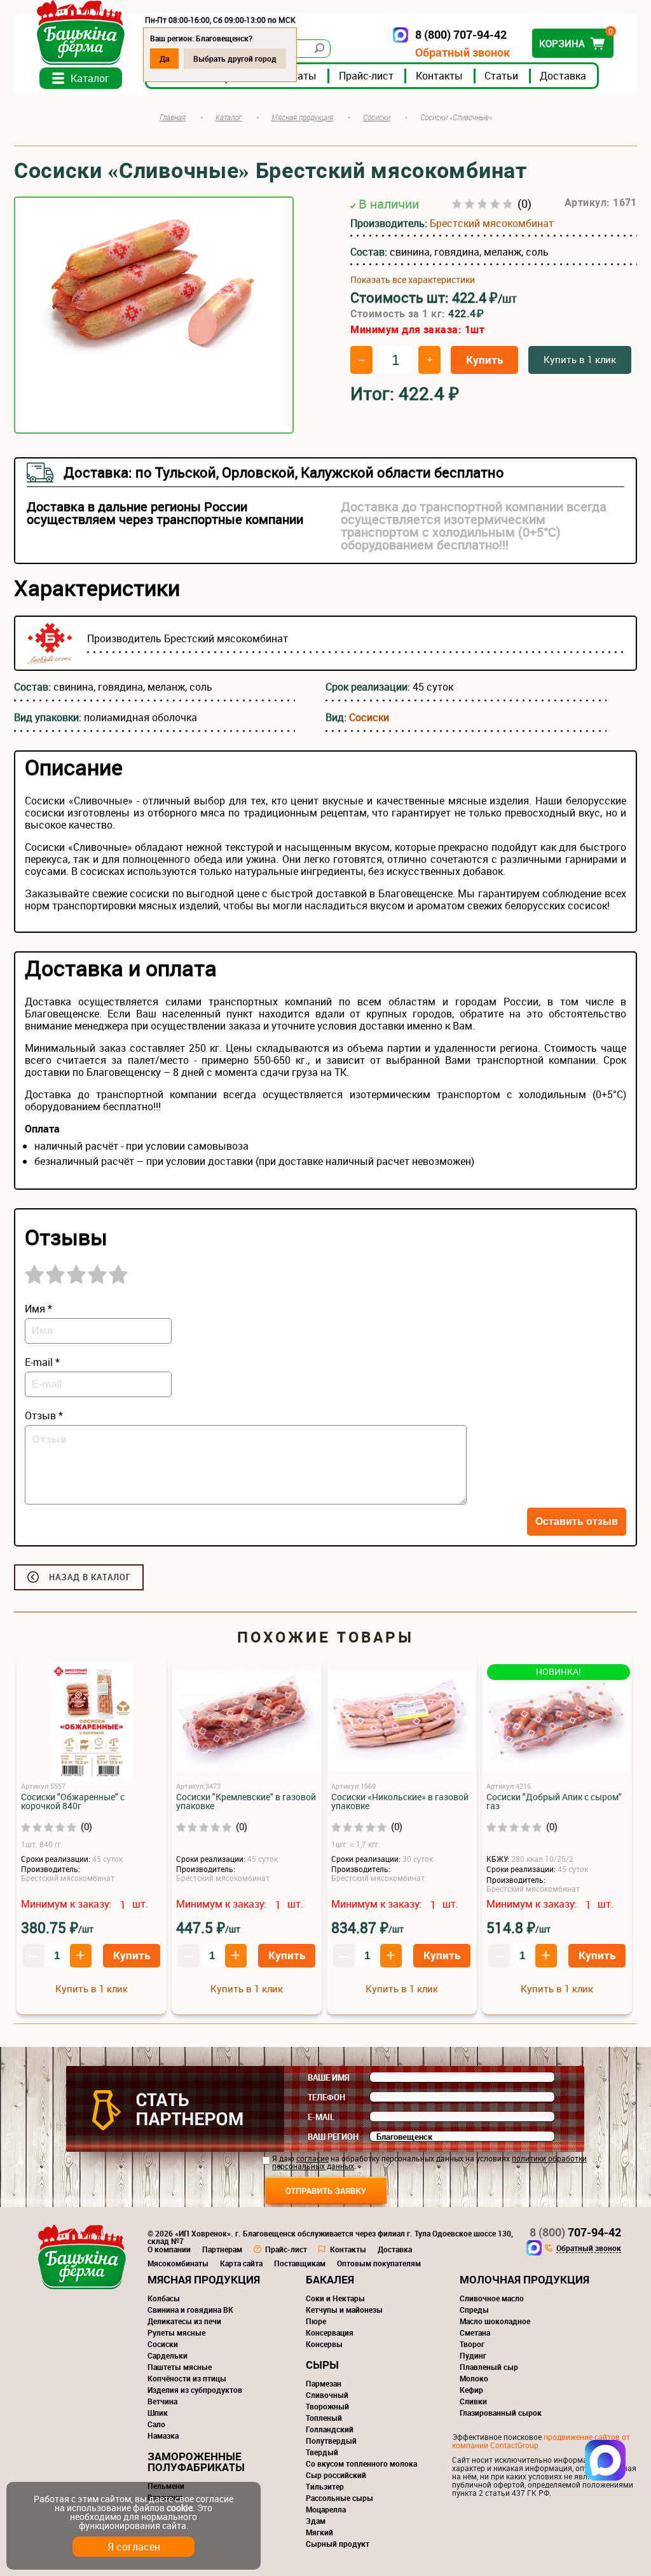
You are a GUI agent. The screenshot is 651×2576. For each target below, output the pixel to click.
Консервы (324, 2344)
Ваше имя (329, 2077)
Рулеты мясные (176, 2332)
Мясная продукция (204, 2279)
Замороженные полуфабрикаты (196, 2462)
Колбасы (164, 2298)
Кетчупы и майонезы (344, 2310)
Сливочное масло (492, 2298)
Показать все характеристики (413, 280)
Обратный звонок (463, 52)
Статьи (501, 76)
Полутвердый (331, 2441)
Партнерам (222, 2249)
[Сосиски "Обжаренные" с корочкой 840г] (92, 1722)
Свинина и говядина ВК (190, 2310)
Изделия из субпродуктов (195, 2390)
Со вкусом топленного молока (361, 2463)
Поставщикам (300, 2263)
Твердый (322, 2452)
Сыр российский (336, 2475)
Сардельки (168, 2355)
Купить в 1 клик (580, 359)
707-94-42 (575, 2232)
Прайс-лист (366, 76)
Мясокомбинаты (178, 2263)
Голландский (330, 2429)
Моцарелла (326, 2509)
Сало (156, 2424)
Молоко (474, 2378)
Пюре (316, 2321)
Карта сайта (241, 2263)
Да (164, 59)
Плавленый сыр (489, 2367)
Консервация (330, 2332)
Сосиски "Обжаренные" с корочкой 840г (73, 1801)
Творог (472, 2344)
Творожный (327, 2406)
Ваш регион (333, 2137)
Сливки (473, 2401)
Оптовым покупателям (379, 2263)
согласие (312, 2158)
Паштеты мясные (180, 2367)
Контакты (439, 76)
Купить (484, 360)
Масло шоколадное (495, 2321)
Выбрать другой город (235, 59)
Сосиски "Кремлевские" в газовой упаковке (246, 1801)
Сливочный (327, 2395)
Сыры (322, 2365)
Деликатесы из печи (184, 2321)
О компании (169, 2249)
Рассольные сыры (339, 2498)
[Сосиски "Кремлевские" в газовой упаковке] (247, 1722)
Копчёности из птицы (187, 2378)
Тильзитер (325, 2486)
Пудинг (473, 2355)
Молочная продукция (524, 2279)
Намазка (163, 2435)
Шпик (158, 2413)
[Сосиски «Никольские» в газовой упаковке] (402, 1722)
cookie (180, 2508)
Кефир (471, 2390)
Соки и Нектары (335, 2298)
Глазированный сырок (501, 2413)
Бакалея (330, 2279)
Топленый (324, 2418)
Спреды (474, 2310)
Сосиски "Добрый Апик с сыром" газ (554, 1801)
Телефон (326, 2097)
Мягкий (319, 2532)
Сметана (475, 2332)
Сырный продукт (338, 2544)
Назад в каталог (90, 1577)
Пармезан (324, 2383)
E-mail (321, 2117)
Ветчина (162, 2401)
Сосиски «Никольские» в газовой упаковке (400, 1801)
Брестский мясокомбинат (492, 223)
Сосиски (369, 717)
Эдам (316, 2521)
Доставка (563, 76)
